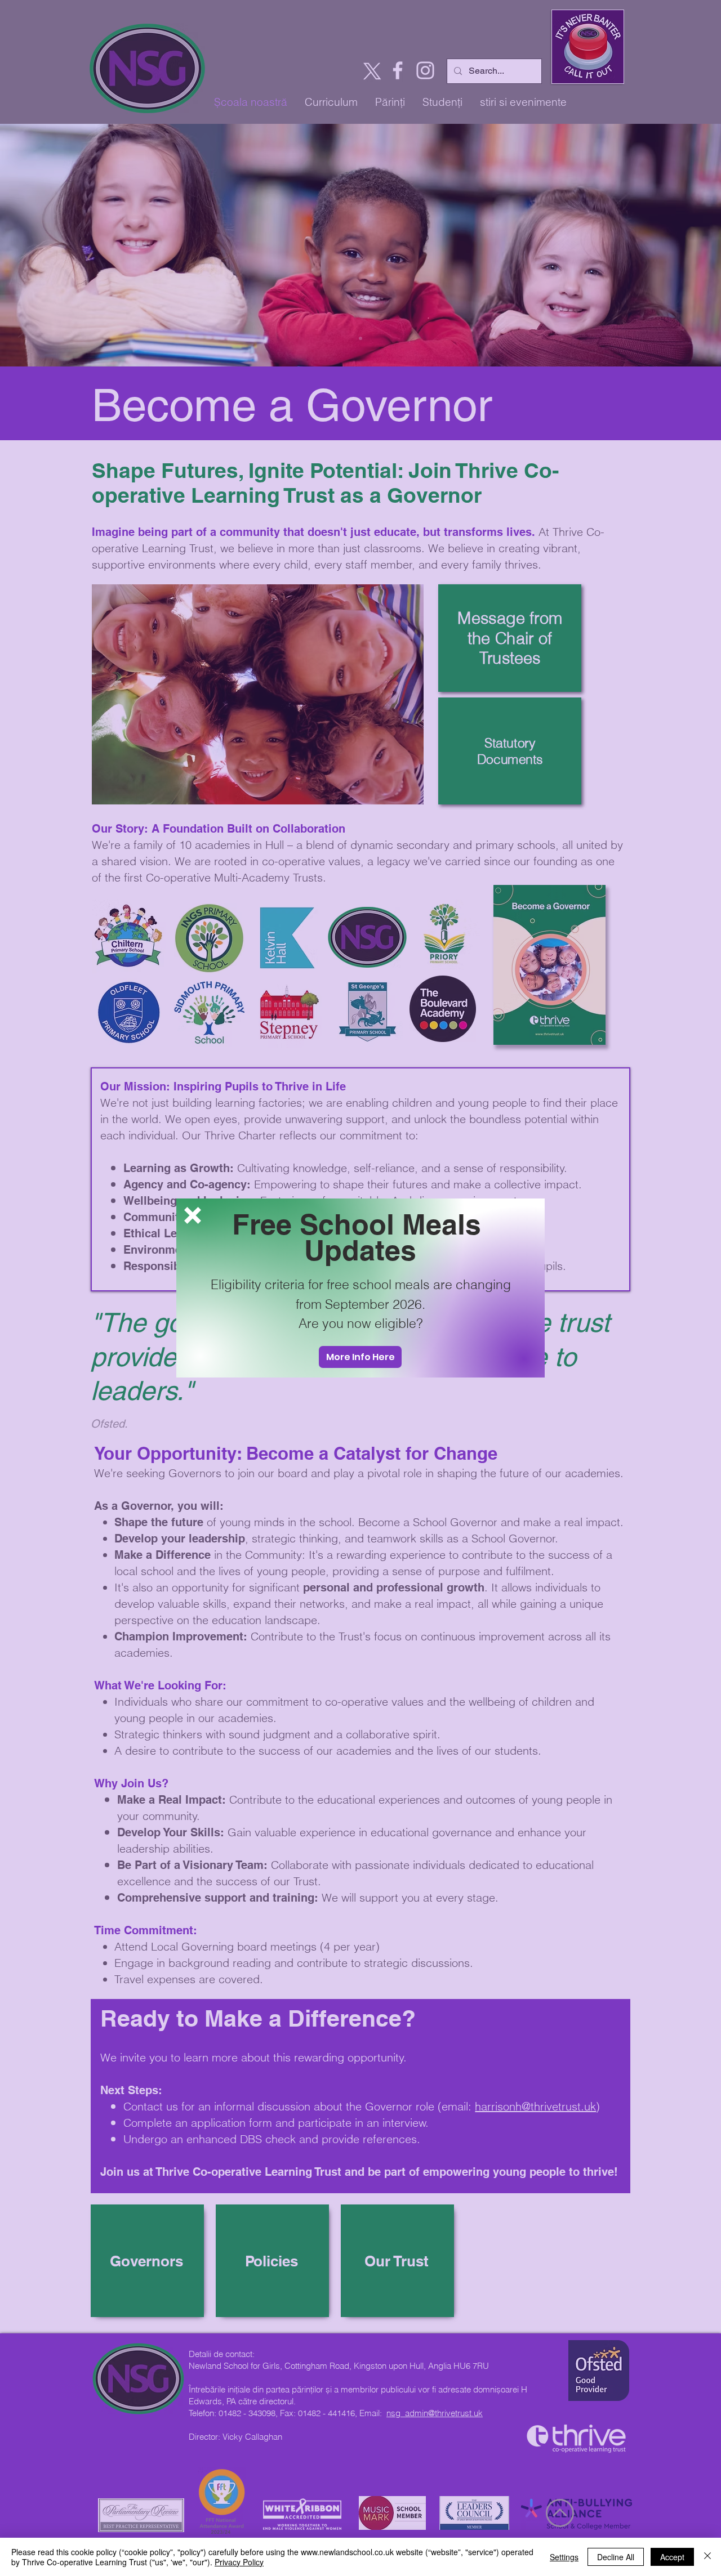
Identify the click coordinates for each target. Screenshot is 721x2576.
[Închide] (707, 2557)
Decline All (616, 2557)
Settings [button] (564, 2557)
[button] (193, 1215)
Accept (672, 2557)
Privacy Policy (239, 2562)
